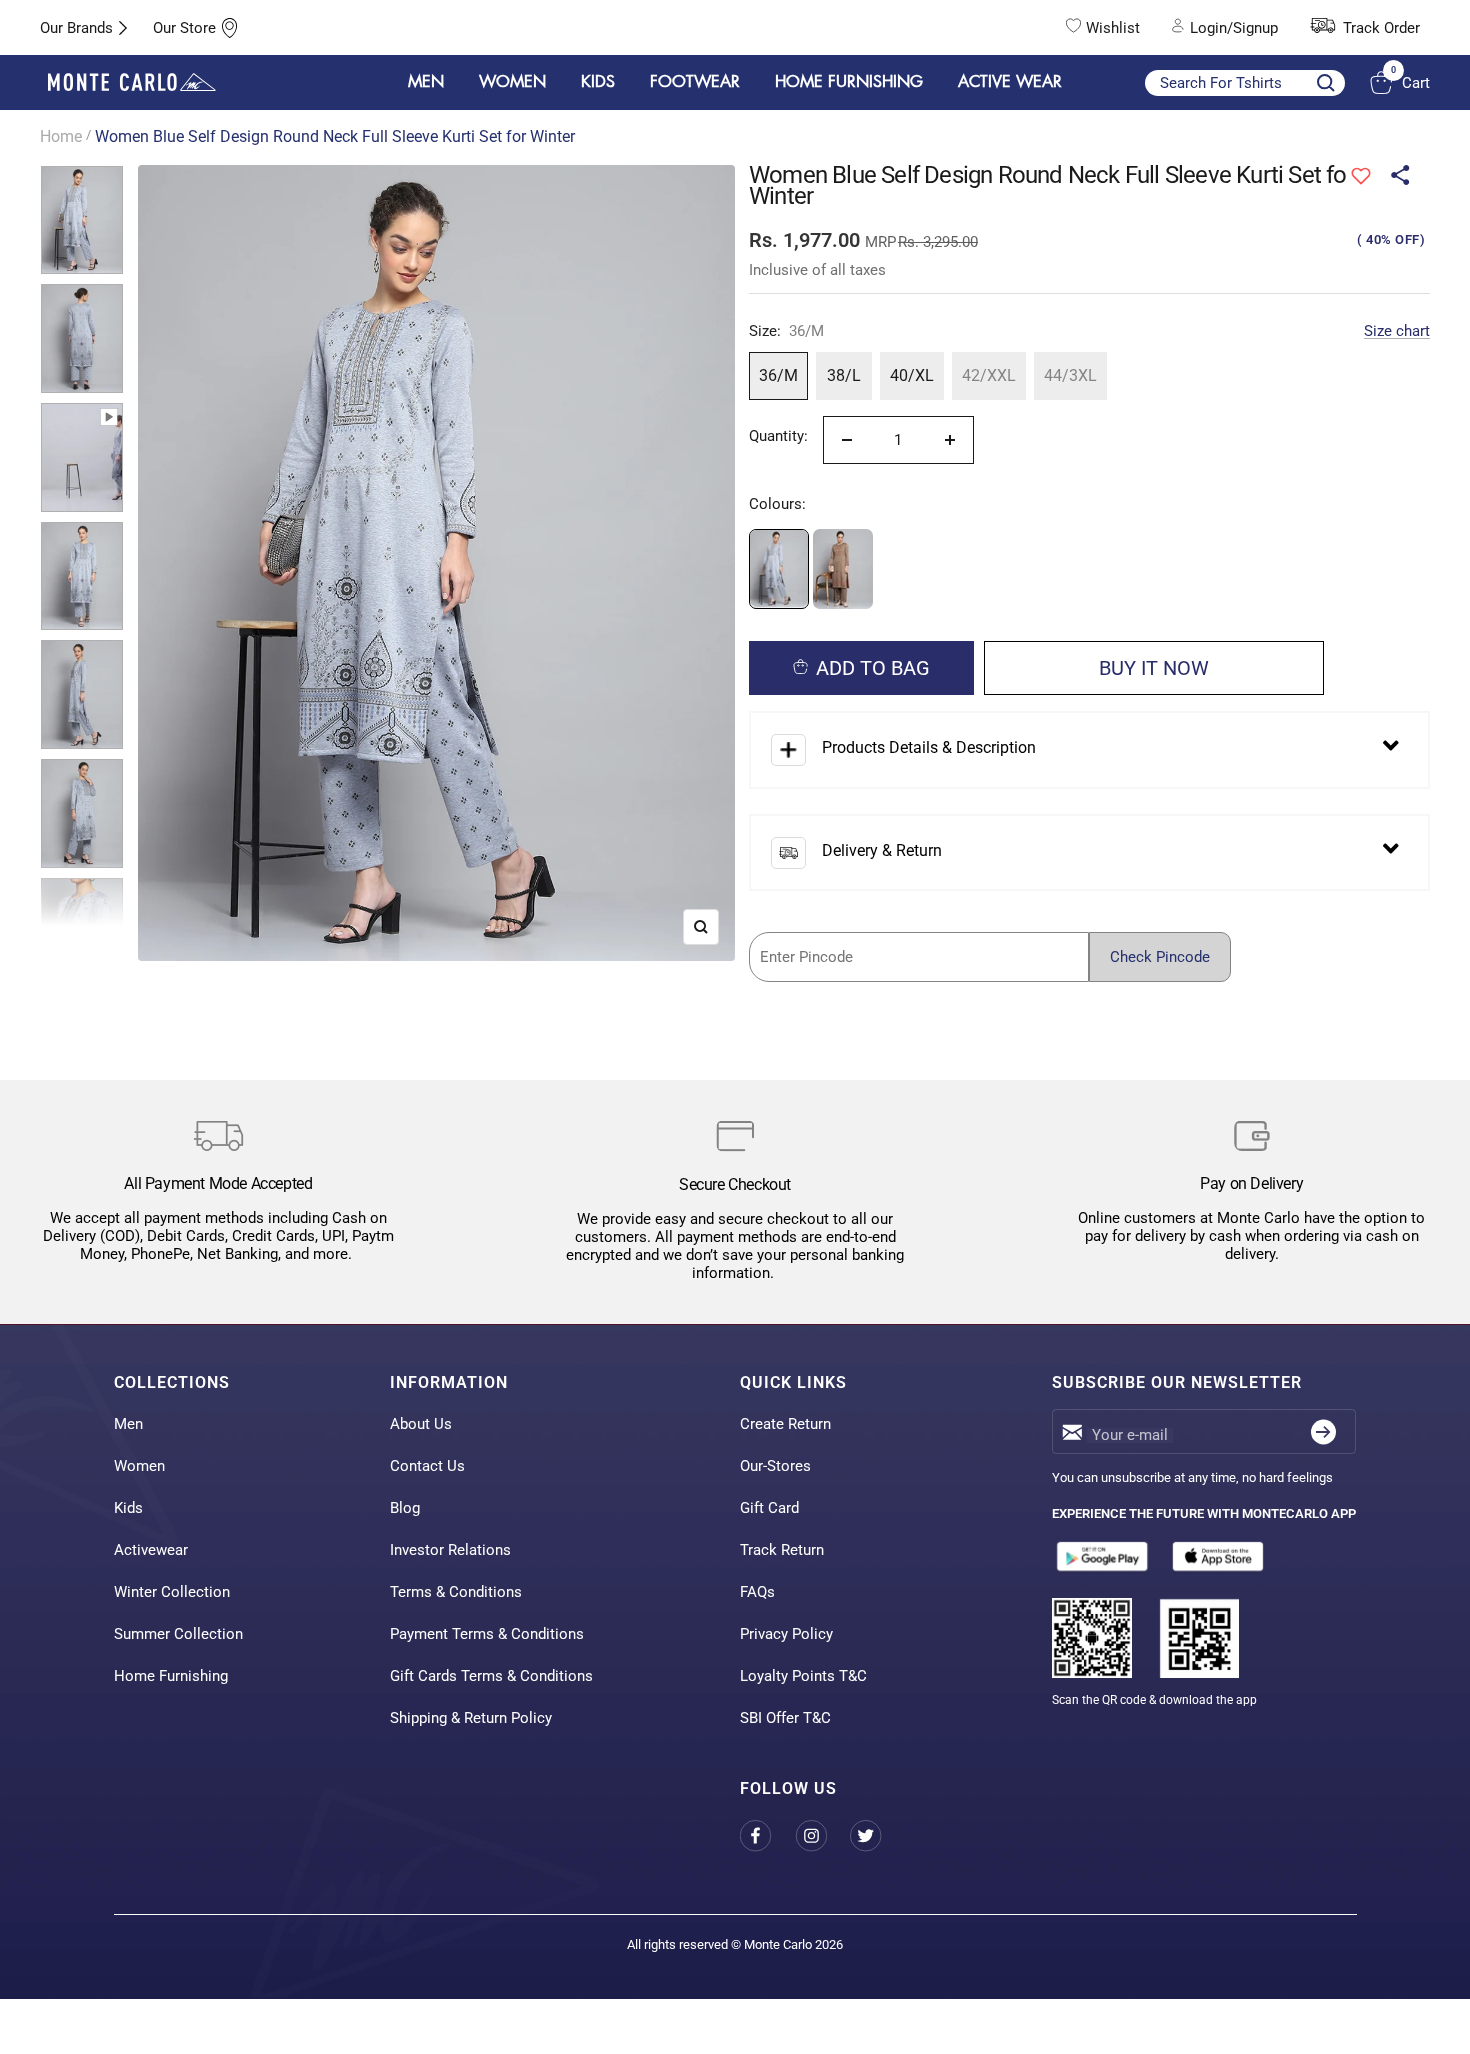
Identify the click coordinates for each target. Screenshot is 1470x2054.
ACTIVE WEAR (1010, 82)
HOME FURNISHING (849, 82)
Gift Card (769, 1508)
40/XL (912, 375)
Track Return (782, 1550)
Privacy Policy (786, 1634)
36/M (778, 375)
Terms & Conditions (456, 1592)
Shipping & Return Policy (471, 1718)
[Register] (1323, 1431)
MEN (426, 82)
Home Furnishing (171, 1676)
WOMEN (512, 82)
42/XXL (989, 375)
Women (139, 1466)
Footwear (695, 82)
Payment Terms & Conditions (487, 1634)
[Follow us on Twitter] (877, 1836)
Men (128, 1424)
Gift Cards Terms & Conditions (491, 1676)
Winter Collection (172, 1592)
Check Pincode (1160, 957)
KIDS (598, 82)
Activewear (151, 1550)
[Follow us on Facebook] (767, 1836)
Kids (128, 1508)
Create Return (785, 1424)
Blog (405, 1508)
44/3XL (1070, 375)
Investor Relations (450, 1550)
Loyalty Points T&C (803, 1676)
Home (61, 136)
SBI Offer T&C (785, 1718)
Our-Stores (775, 1466)
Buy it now (1154, 668)
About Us (421, 1424)
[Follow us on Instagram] (822, 1836)
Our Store (184, 28)
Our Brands (76, 28)
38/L (844, 375)
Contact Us (427, 1466)
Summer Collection (178, 1634)
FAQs (757, 1592)
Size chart (1397, 331)
